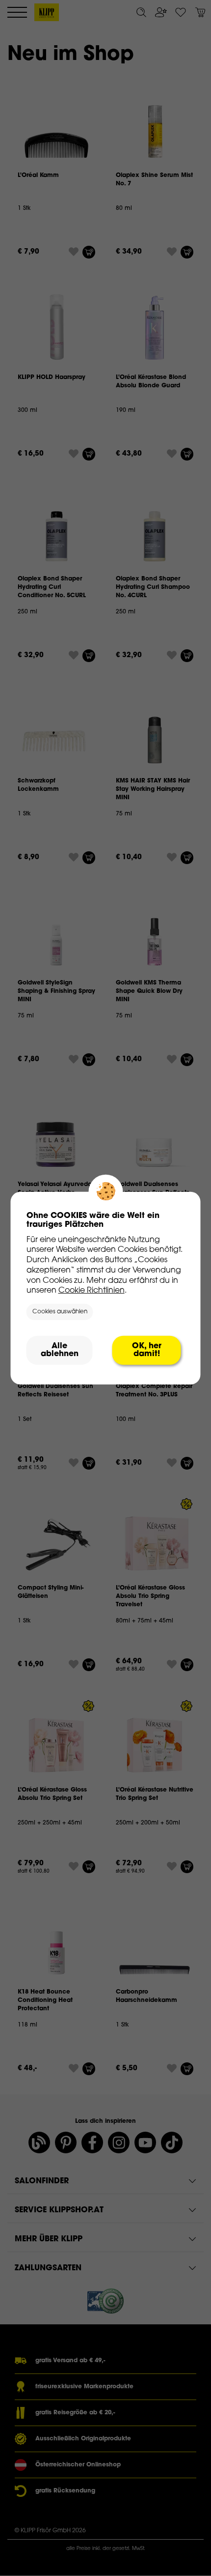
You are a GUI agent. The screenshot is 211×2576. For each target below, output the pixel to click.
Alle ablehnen (60, 1350)
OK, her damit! (147, 1350)
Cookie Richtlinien (92, 1291)
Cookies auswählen (60, 1312)
